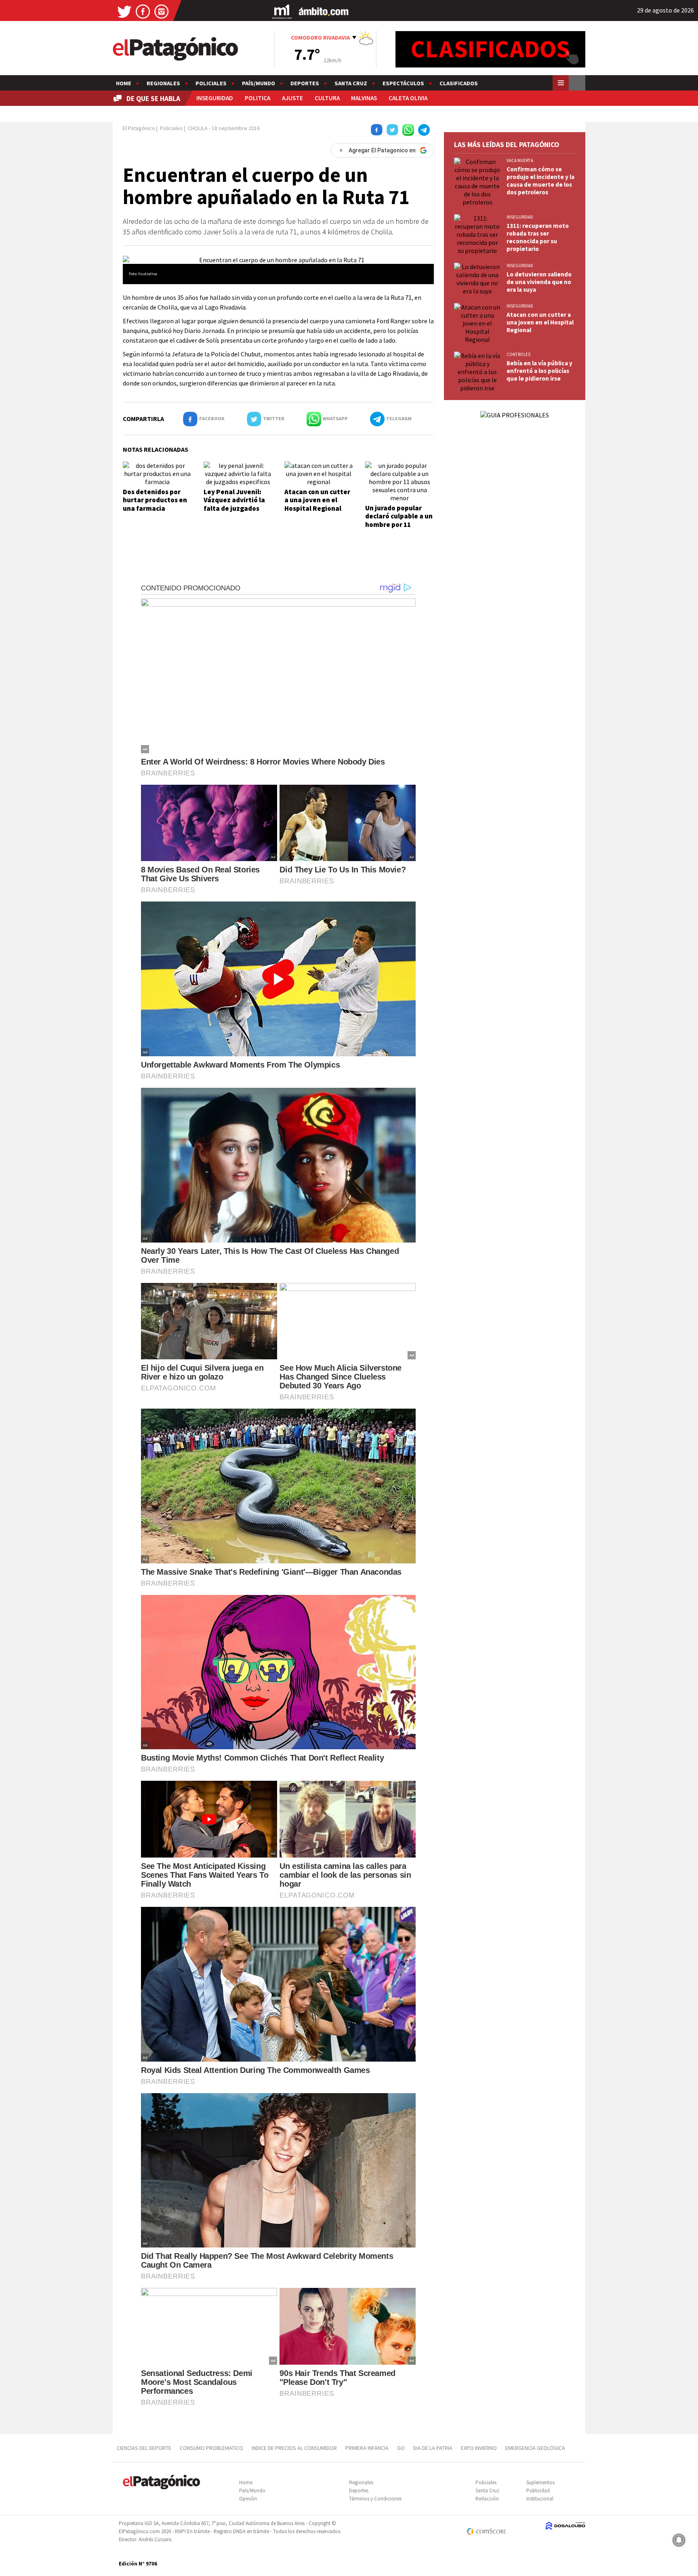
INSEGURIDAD (215, 98)
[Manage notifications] (679, 2540)
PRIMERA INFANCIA (367, 2448)
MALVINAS (364, 98)
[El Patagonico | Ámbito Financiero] (324, 11)
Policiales (211, 83)
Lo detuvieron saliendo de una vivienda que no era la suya (539, 282)
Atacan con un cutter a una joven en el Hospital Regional (317, 500)
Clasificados (459, 83)
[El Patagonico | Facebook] (143, 11)
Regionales (163, 83)
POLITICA (258, 98)
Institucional (540, 2499)
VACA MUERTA (520, 160)
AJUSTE (292, 98)
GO (401, 2448)
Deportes (305, 83)
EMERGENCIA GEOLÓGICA (536, 2448)
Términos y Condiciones (375, 2499)
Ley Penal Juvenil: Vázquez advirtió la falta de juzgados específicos (234, 504)
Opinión (248, 2499)
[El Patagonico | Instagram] (162, 11)
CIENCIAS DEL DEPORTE (144, 2448)
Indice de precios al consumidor (294, 2448)
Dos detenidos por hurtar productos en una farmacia (155, 500)
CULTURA (327, 98)
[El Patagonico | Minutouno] (282, 11)
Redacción (487, 2499)
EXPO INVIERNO (479, 2448)
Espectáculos (403, 83)
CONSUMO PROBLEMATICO (211, 2448)
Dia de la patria (433, 2448)
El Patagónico (139, 128)
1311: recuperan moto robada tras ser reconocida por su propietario (538, 237)
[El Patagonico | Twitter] (124, 11)
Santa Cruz (351, 83)
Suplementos (540, 2482)
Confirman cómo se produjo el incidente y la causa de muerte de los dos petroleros (540, 181)
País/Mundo (259, 83)
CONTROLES (518, 354)
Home (124, 83)
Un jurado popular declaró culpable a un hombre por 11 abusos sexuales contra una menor (399, 524)
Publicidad (538, 2491)
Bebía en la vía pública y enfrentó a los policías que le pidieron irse (539, 371)
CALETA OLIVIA (408, 98)
